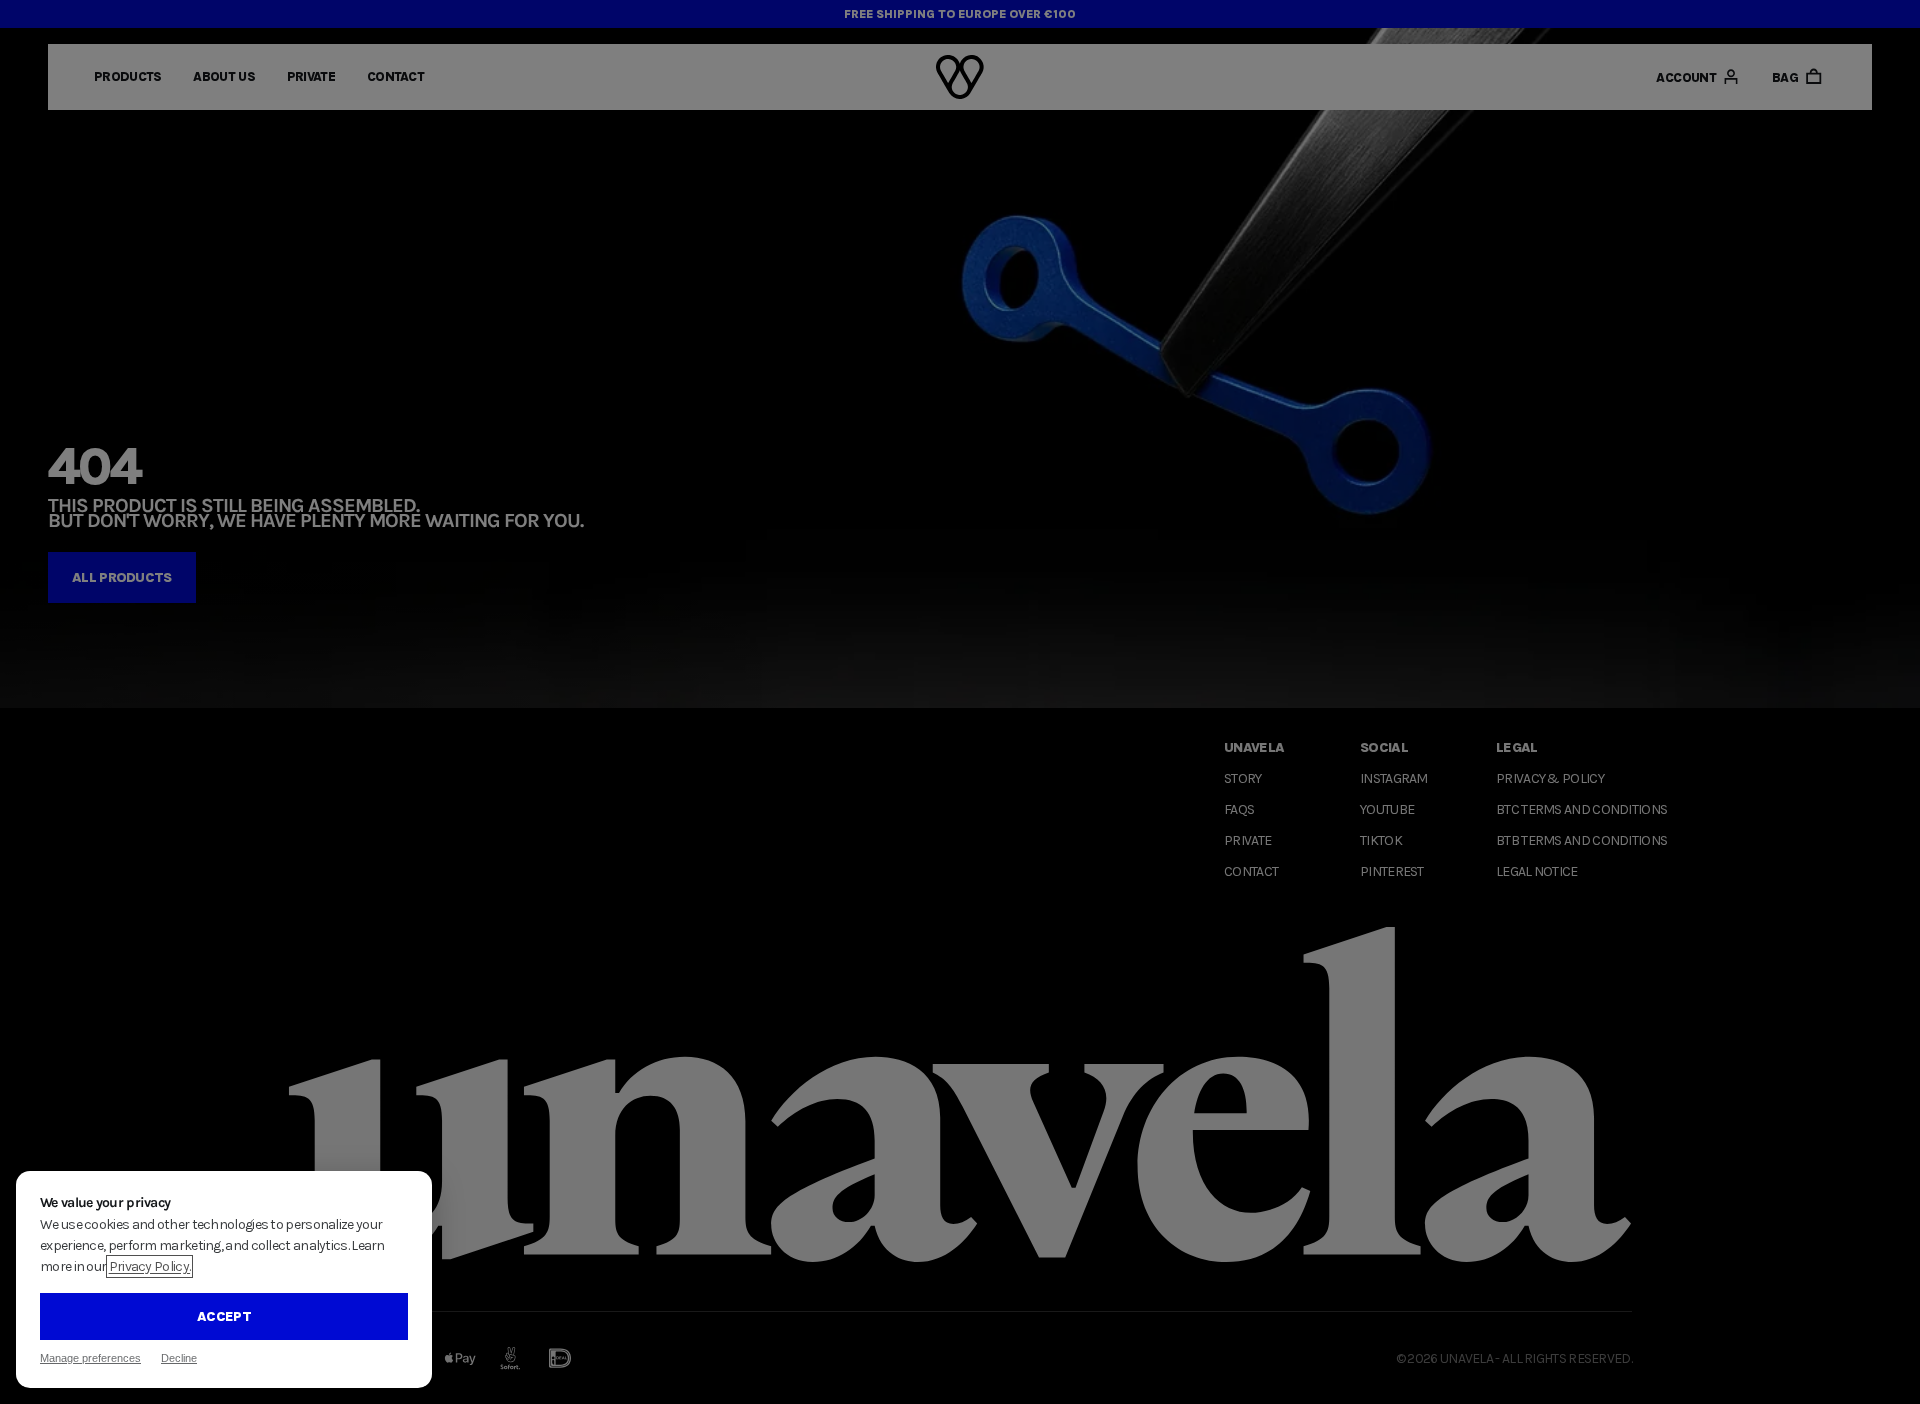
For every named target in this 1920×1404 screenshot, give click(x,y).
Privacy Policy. (150, 1266)
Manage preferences (90, 1358)
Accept (224, 1316)
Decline (179, 1358)
